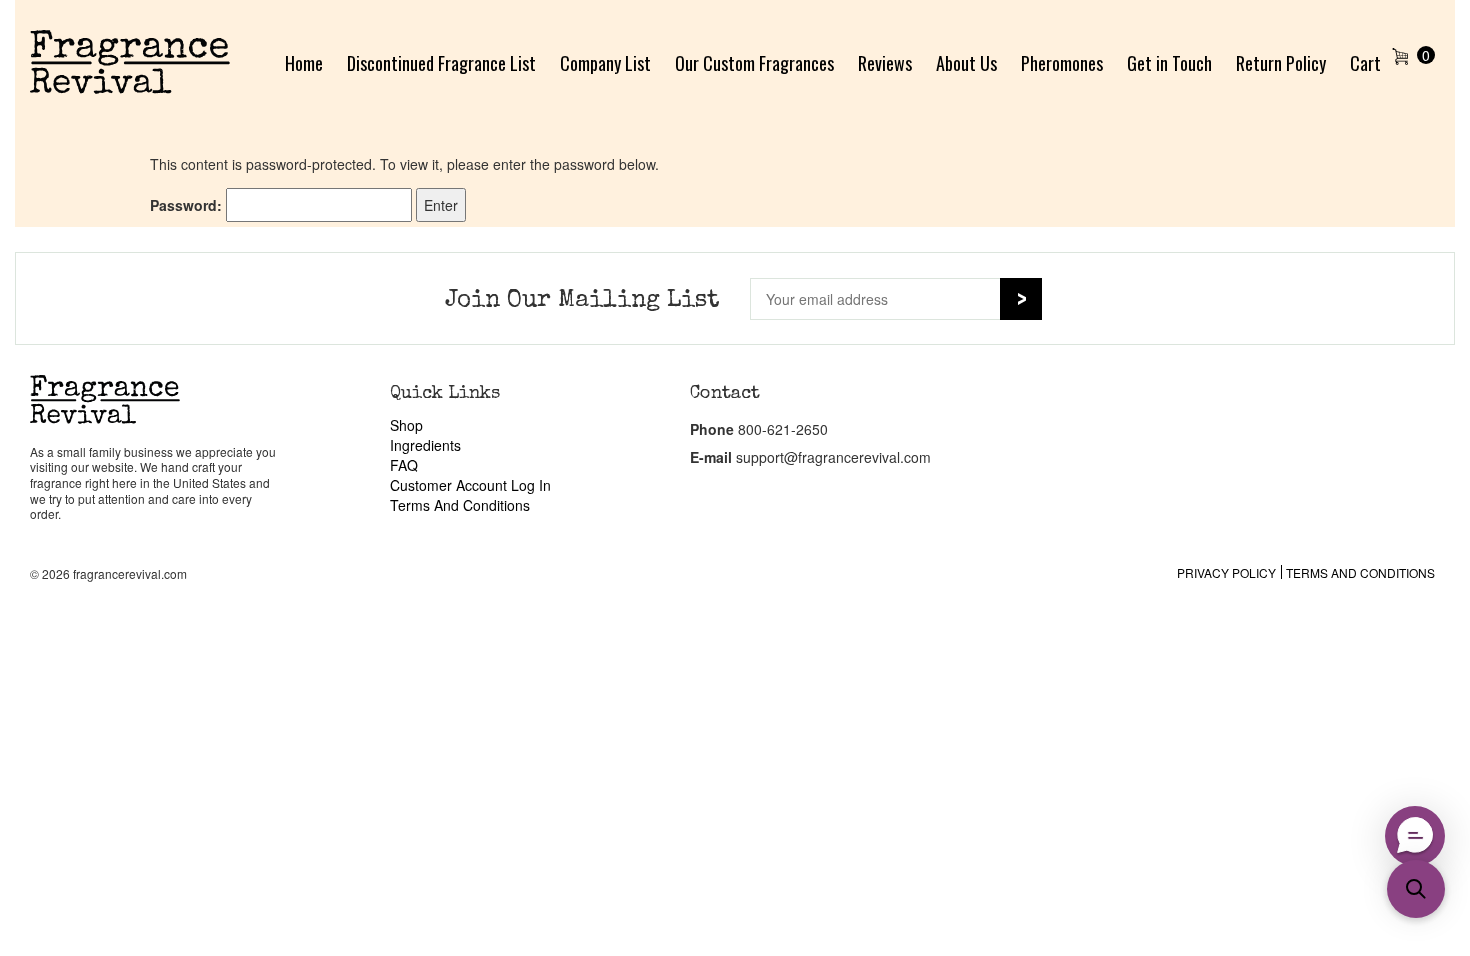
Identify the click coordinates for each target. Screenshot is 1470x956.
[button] (1416, 889)
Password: (188, 205)
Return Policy (1281, 63)
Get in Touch (1169, 63)
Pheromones (1062, 63)
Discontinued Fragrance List (441, 63)
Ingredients (425, 445)
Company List (605, 63)
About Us (966, 63)
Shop (406, 425)
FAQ (404, 465)
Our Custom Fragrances (754, 63)
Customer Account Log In (470, 485)
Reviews (885, 63)
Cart (1365, 63)
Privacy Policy (1226, 572)
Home (304, 63)
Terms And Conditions (460, 505)
